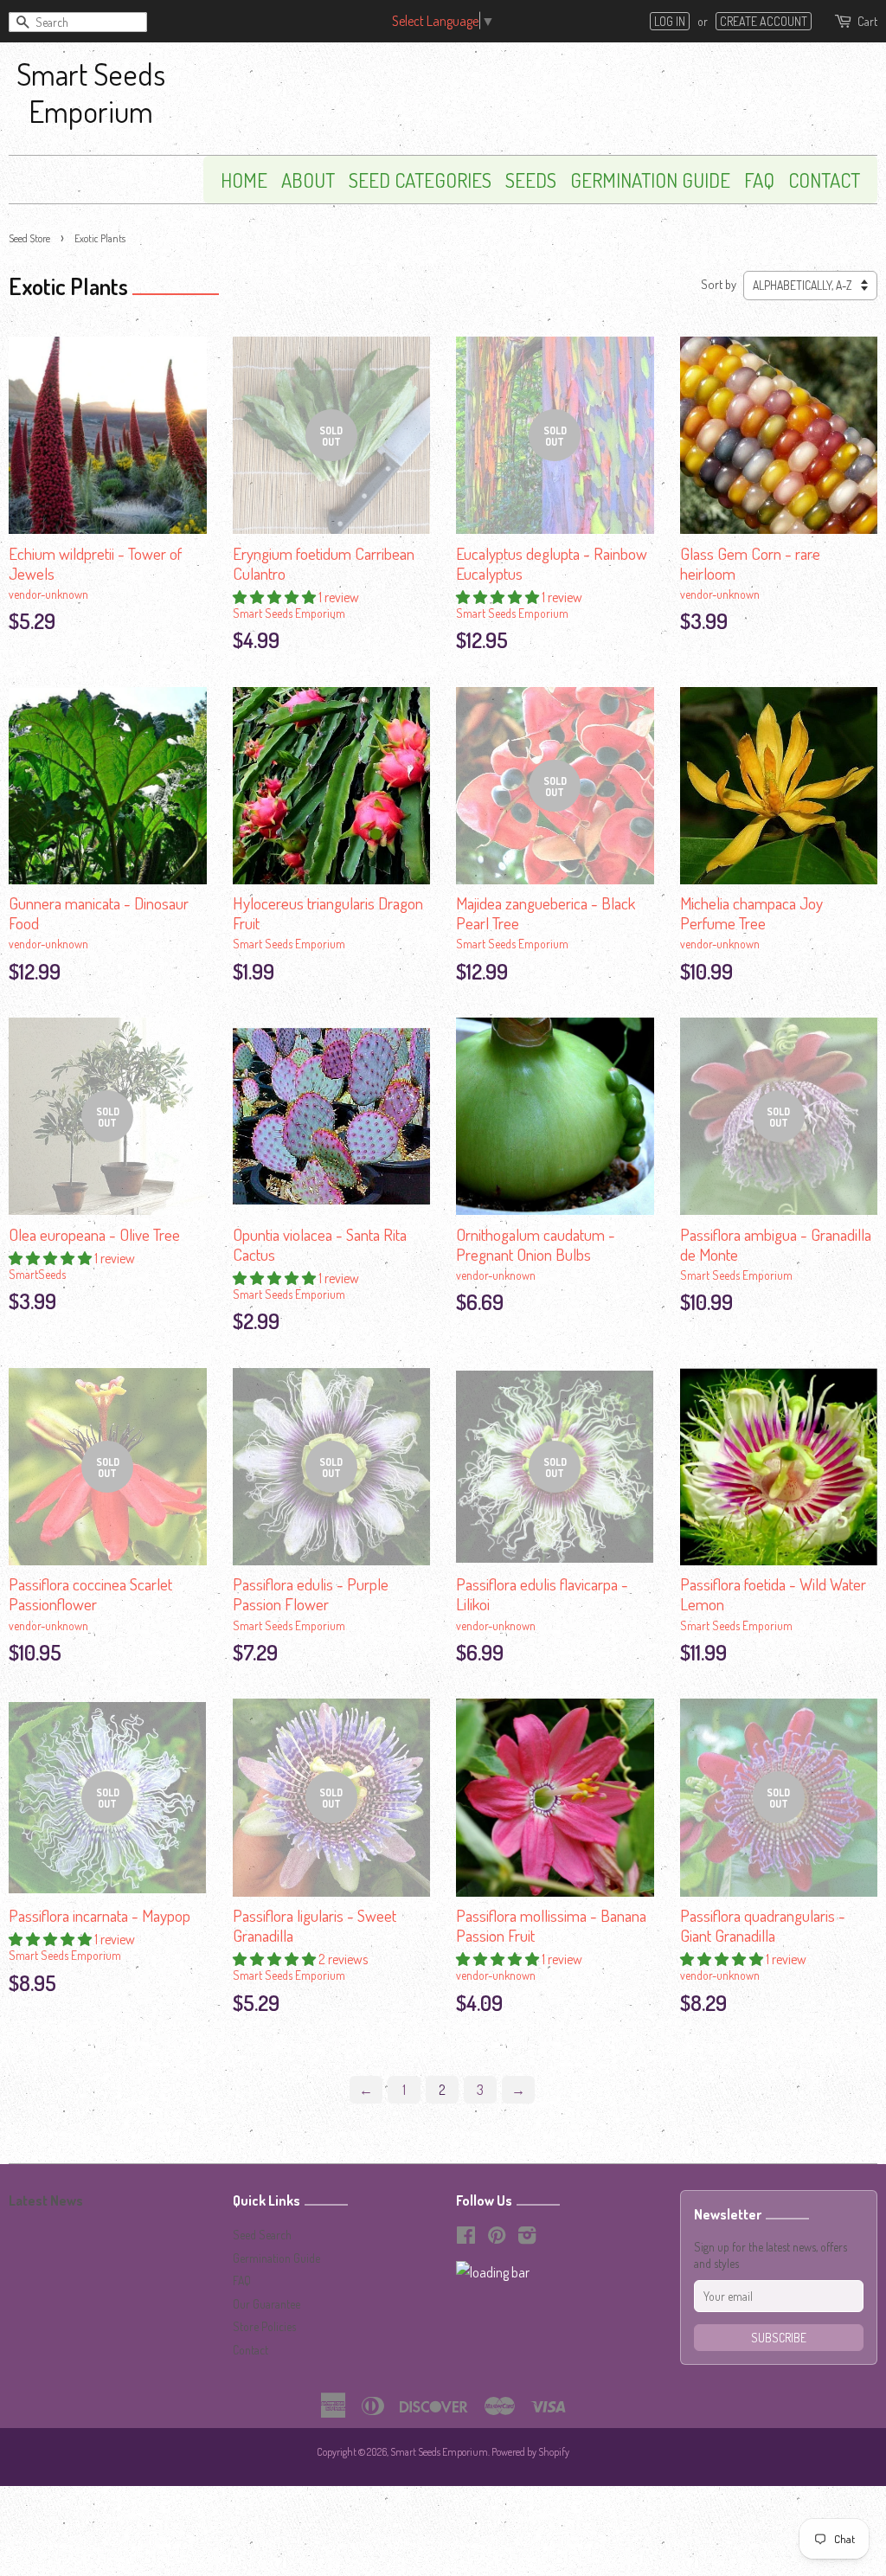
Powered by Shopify (530, 2452)
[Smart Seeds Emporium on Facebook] (466, 2238)
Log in (670, 21)
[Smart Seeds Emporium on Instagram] (527, 2238)
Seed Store (29, 238)
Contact (824, 180)
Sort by (719, 284)
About (308, 180)
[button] (276, 597)
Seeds (531, 180)
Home (244, 180)
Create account (764, 21)
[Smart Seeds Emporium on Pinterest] (497, 2238)
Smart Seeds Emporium (91, 92)
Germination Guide (650, 180)
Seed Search (262, 2235)
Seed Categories (420, 180)
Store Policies (264, 2326)
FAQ (759, 180)
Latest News (46, 2200)
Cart (867, 21)
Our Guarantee (266, 2304)
